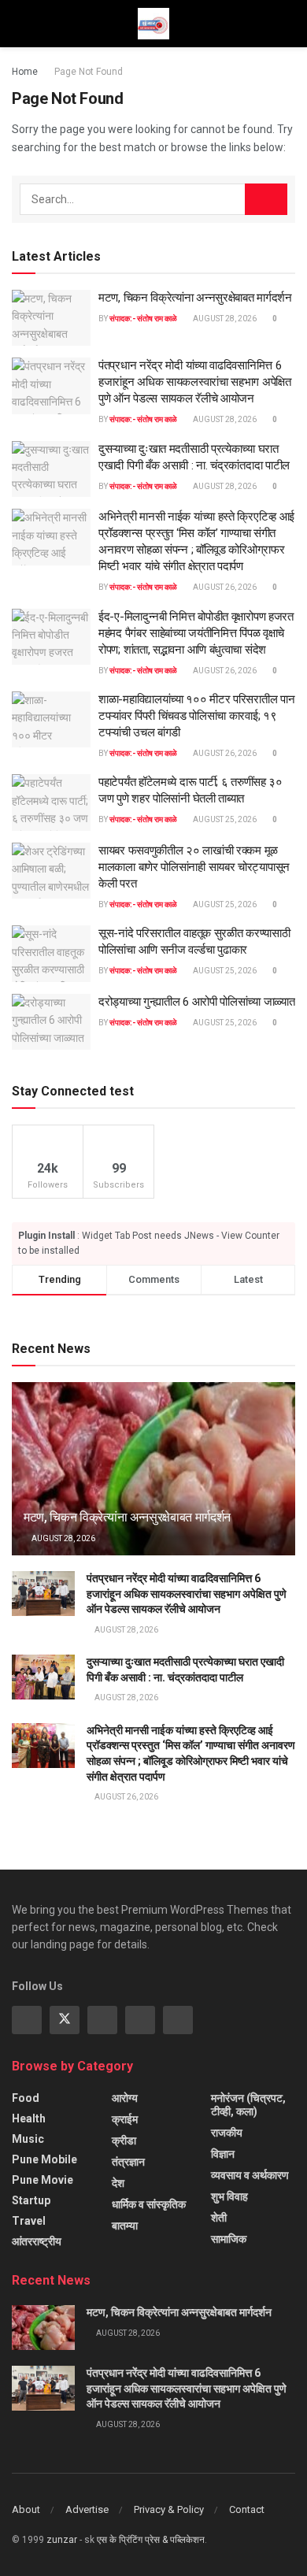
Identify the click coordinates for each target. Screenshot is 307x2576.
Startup (31, 2200)
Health (29, 2118)
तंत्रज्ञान (128, 2162)
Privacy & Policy (169, 2509)
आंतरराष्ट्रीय (37, 2241)
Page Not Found (89, 72)
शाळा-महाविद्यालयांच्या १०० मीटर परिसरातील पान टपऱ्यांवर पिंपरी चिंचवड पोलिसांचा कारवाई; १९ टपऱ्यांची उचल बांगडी (196, 716)
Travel (29, 2221)
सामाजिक (229, 2239)
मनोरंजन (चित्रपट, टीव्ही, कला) (248, 2105)
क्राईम (125, 2119)
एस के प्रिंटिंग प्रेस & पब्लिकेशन (151, 2540)
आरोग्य (125, 2098)
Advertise (87, 2509)
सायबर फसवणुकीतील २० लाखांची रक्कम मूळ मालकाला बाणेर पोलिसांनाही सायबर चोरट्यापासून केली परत (194, 867)
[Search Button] (266, 199)
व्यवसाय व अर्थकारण (250, 2175)
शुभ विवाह (229, 2196)
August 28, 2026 (224, 319)
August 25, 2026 (224, 819)
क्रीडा (124, 2140)
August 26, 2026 (224, 587)
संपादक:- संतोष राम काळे (143, 319)
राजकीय (227, 2133)
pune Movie (43, 2180)
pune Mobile (44, 2159)
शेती (219, 2218)
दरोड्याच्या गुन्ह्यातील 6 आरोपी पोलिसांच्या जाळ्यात (196, 1002)
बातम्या (125, 2226)
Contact (247, 2509)
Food (26, 2098)
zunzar (62, 2540)
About (26, 2509)
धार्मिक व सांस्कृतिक (149, 2204)
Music (28, 2139)
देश (118, 2183)
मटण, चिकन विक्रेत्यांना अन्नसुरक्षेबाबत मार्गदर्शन (195, 298)
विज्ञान (223, 2154)
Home (25, 72)
